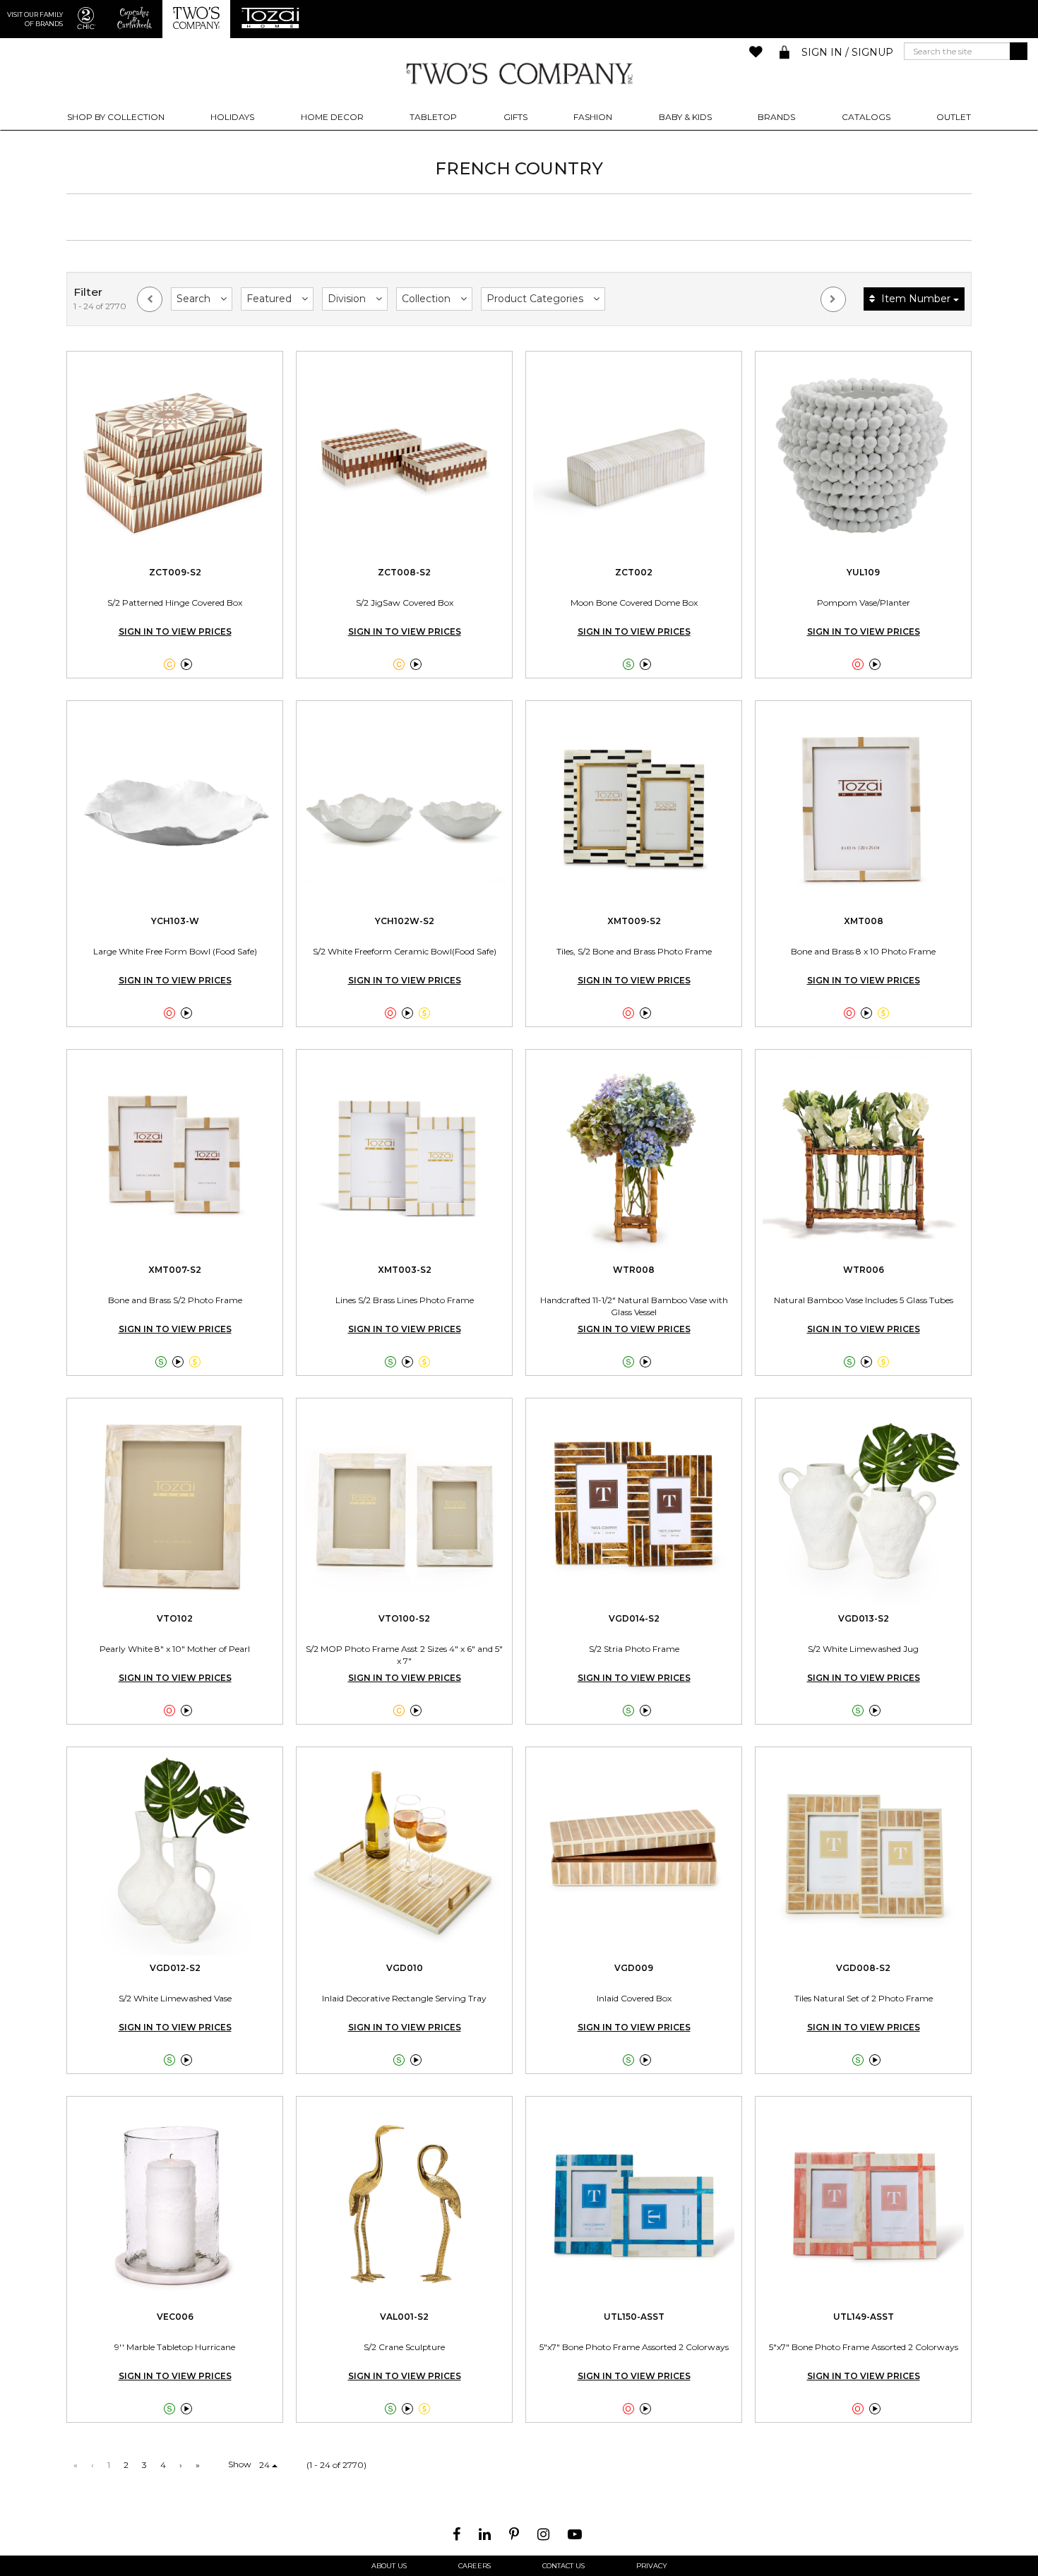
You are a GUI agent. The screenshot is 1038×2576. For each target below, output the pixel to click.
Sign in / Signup (847, 52)
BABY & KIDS (685, 117)
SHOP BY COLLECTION (116, 117)
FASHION (593, 117)
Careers (475, 2566)
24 (266, 2465)
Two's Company (519, 73)
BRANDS (776, 117)
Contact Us (563, 2566)
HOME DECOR (332, 117)
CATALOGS (866, 117)
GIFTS (515, 117)
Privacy (652, 2566)
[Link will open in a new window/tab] (458, 2534)
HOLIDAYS (232, 117)
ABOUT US (389, 2566)
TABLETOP (433, 117)
